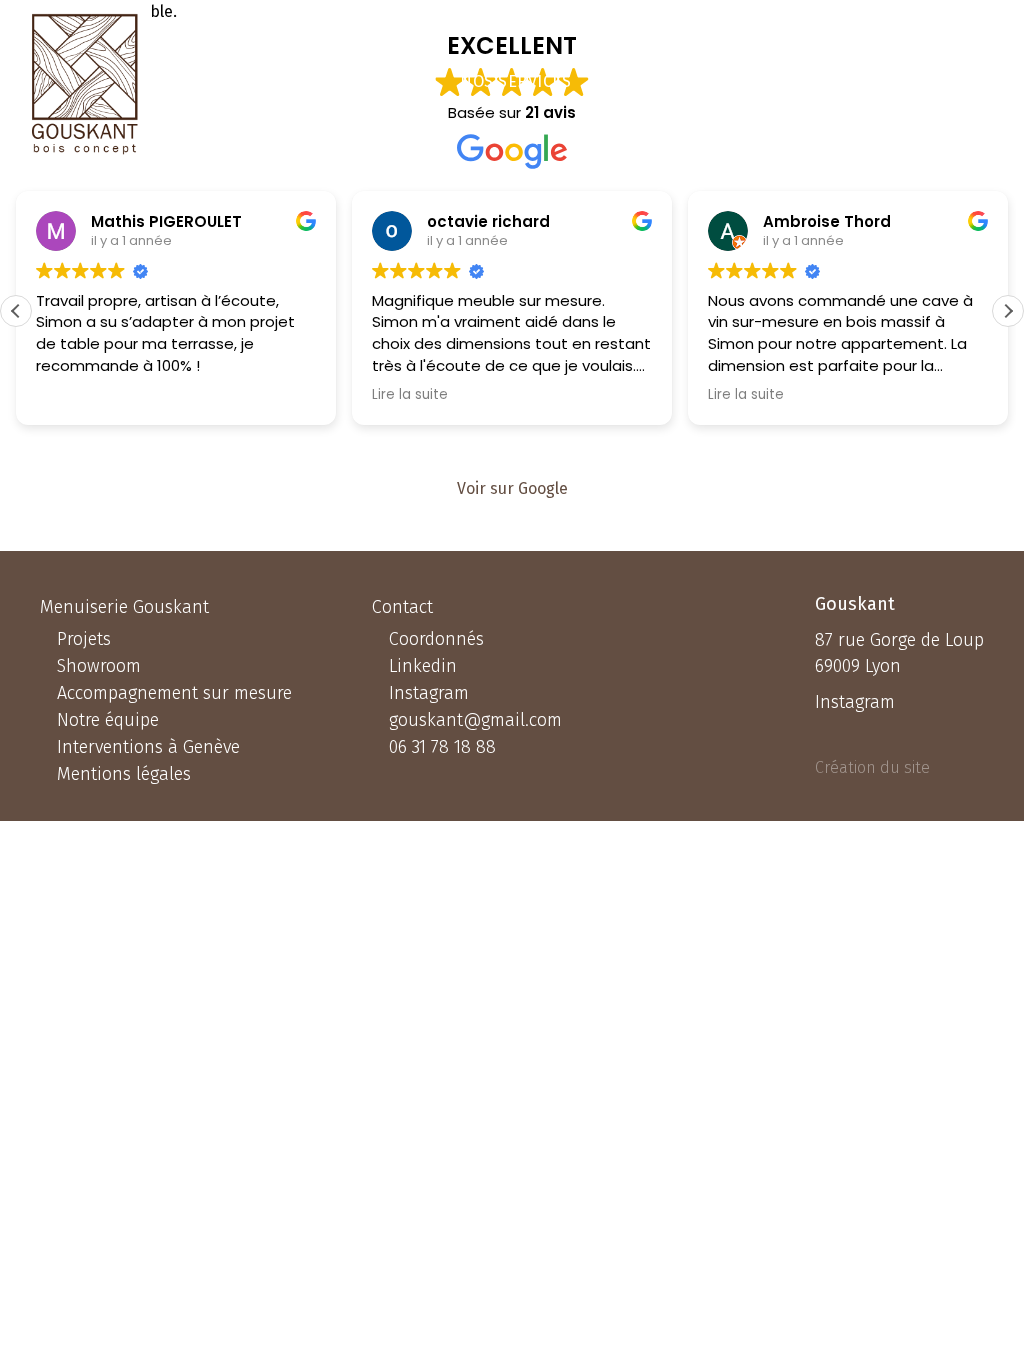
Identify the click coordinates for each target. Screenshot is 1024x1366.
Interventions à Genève (148, 747)
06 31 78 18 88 (919, 81)
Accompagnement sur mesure (174, 693)
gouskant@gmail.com (475, 720)
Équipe (706, 81)
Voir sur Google (512, 488)
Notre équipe (108, 720)
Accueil (409, 81)
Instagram (429, 693)
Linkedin (423, 666)
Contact (789, 81)
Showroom (99, 666)
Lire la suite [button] (410, 395)
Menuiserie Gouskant (124, 607)
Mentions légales (124, 774)
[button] (1008, 311)
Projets (624, 81)
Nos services (515, 81)
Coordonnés (436, 639)
